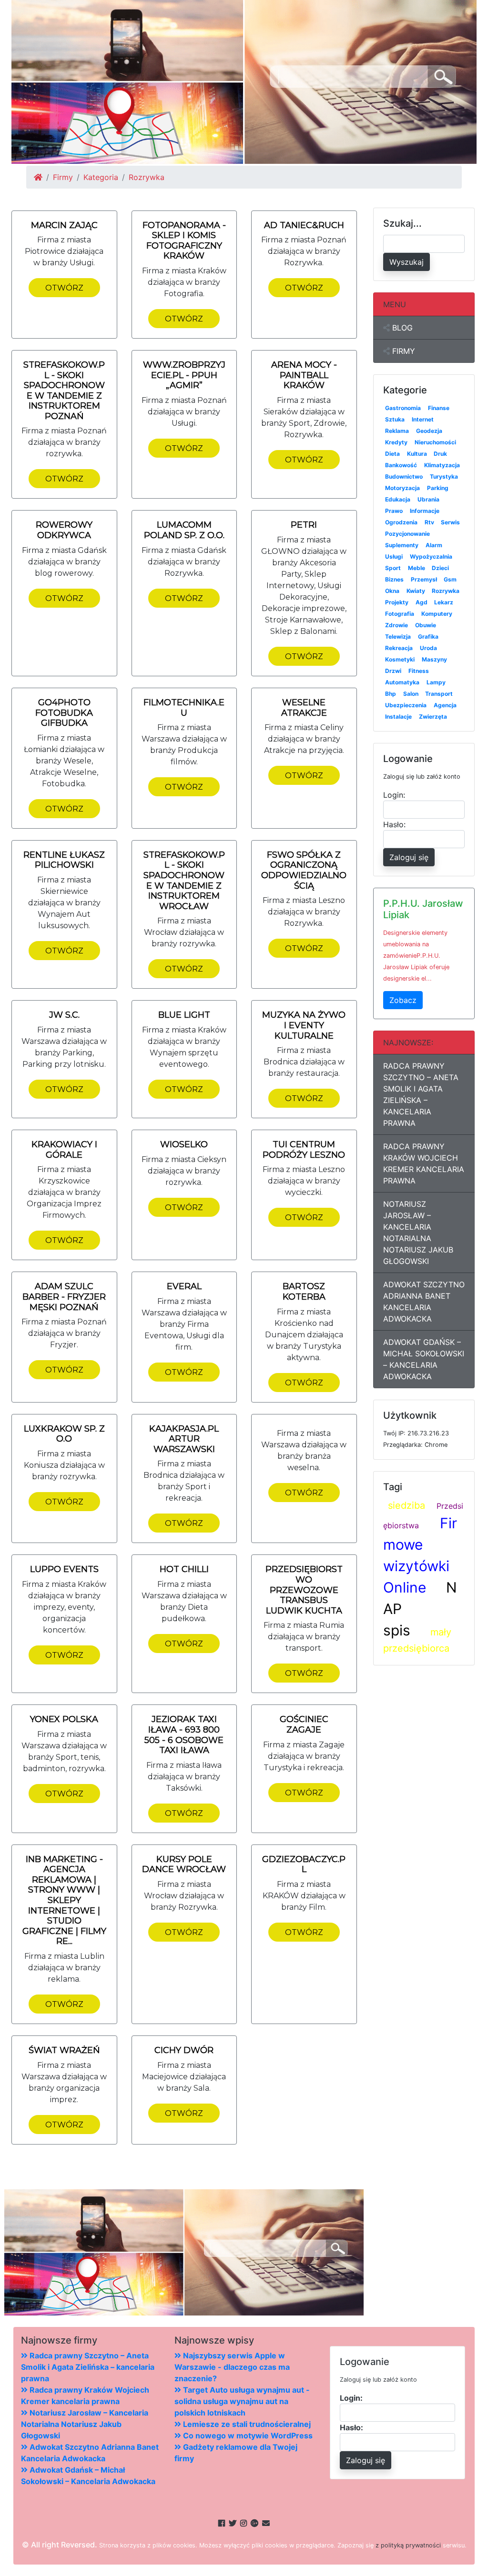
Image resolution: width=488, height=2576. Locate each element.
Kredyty (396, 442)
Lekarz (444, 602)
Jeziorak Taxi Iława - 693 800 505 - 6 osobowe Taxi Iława (184, 1735)
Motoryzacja (402, 488)
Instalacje (398, 717)
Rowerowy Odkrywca (64, 530)
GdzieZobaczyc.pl (304, 1864)
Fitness (419, 671)
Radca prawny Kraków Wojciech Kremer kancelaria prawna (424, 1163)
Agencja (445, 705)
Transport (439, 694)
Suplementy (402, 545)
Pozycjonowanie (407, 534)
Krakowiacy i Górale (64, 1150)
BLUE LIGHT (184, 1015)
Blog (401, 328)
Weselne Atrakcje (304, 708)
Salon (411, 694)
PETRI (304, 525)
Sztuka (395, 419)
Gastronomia (403, 408)
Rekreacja (399, 648)
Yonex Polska (64, 1719)
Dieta (392, 454)
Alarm (434, 545)
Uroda (428, 648)
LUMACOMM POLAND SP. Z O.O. (184, 530)
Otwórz (64, 288)
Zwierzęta (433, 717)
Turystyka (444, 476)
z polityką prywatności (408, 2545)
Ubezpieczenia (406, 705)
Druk (440, 454)
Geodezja (429, 431)
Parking (438, 488)
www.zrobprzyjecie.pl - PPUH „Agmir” (184, 375)
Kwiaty (416, 591)
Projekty (397, 602)
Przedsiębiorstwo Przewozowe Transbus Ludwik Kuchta (304, 1590)
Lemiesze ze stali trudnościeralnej (246, 2424)
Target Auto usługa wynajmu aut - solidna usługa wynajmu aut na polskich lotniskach (242, 2401)
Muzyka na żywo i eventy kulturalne (304, 1025)
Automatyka (402, 682)
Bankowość (401, 465)
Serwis (450, 522)
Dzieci (440, 568)
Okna (392, 591)
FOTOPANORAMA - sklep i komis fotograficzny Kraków (184, 241)
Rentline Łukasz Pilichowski (64, 860)
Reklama (397, 431)
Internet (423, 419)
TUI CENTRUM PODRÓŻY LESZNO (304, 1150)
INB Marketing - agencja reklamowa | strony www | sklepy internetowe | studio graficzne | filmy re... (64, 1900)
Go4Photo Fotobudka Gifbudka (64, 713)
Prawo (394, 511)
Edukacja (398, 499)
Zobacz (403, 1000)
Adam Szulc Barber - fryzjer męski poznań (64, 1297)
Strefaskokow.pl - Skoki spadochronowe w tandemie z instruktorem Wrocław (184, 881)
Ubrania (428, 499)
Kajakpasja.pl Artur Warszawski (184, 1439)
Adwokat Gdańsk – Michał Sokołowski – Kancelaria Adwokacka (424, 1359)
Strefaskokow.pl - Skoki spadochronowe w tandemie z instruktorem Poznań (64, 391)
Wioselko (184, 1144)
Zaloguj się (409, 857)
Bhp (391, 694)
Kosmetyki (400, 659)
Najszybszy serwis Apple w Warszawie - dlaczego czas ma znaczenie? (232, 2367)
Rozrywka (446, 591)
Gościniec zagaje (304, 1724)
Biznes (394, 579)
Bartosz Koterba (304, 1292)
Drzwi (393, 671)
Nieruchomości (435, 442)
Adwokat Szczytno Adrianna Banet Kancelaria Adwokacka (424, 1302)
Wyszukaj (407, 262)
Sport (393, 568)
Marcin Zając (64, 225)
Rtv (429, 522)
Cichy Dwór (184, 2050)
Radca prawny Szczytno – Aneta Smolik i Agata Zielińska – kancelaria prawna (421, 1094)
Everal (184, 1286)
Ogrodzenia (401, 522)
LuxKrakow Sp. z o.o (64, 1434)
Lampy (436, 682)
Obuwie (426, 625)
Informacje (425, 511)
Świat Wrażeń (64, 2050)
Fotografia (400, 614)
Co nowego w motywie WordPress (247, 2436)
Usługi (394, 556)
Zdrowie (396, 625)
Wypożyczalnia (431, 556)
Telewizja (398, 636)
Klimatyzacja (442, 465)
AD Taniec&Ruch (304, 225)
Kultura (417, 454)
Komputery (437, 614)
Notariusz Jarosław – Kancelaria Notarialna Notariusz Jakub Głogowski (418, 1233)
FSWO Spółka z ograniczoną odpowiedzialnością (304, 870)
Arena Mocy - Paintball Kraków (304, 375)
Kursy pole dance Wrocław (184, 1864)
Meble (417, 568)
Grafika (428, 636)
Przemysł (424, 579)
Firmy (63, 177)
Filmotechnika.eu (184, 708)
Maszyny (434, 659)
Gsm (450, 579)
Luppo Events (64, 1569)
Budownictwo (404, 476)
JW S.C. (64, 1015)
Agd (422, 602)
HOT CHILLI (184, 1569)
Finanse (439, 408)
